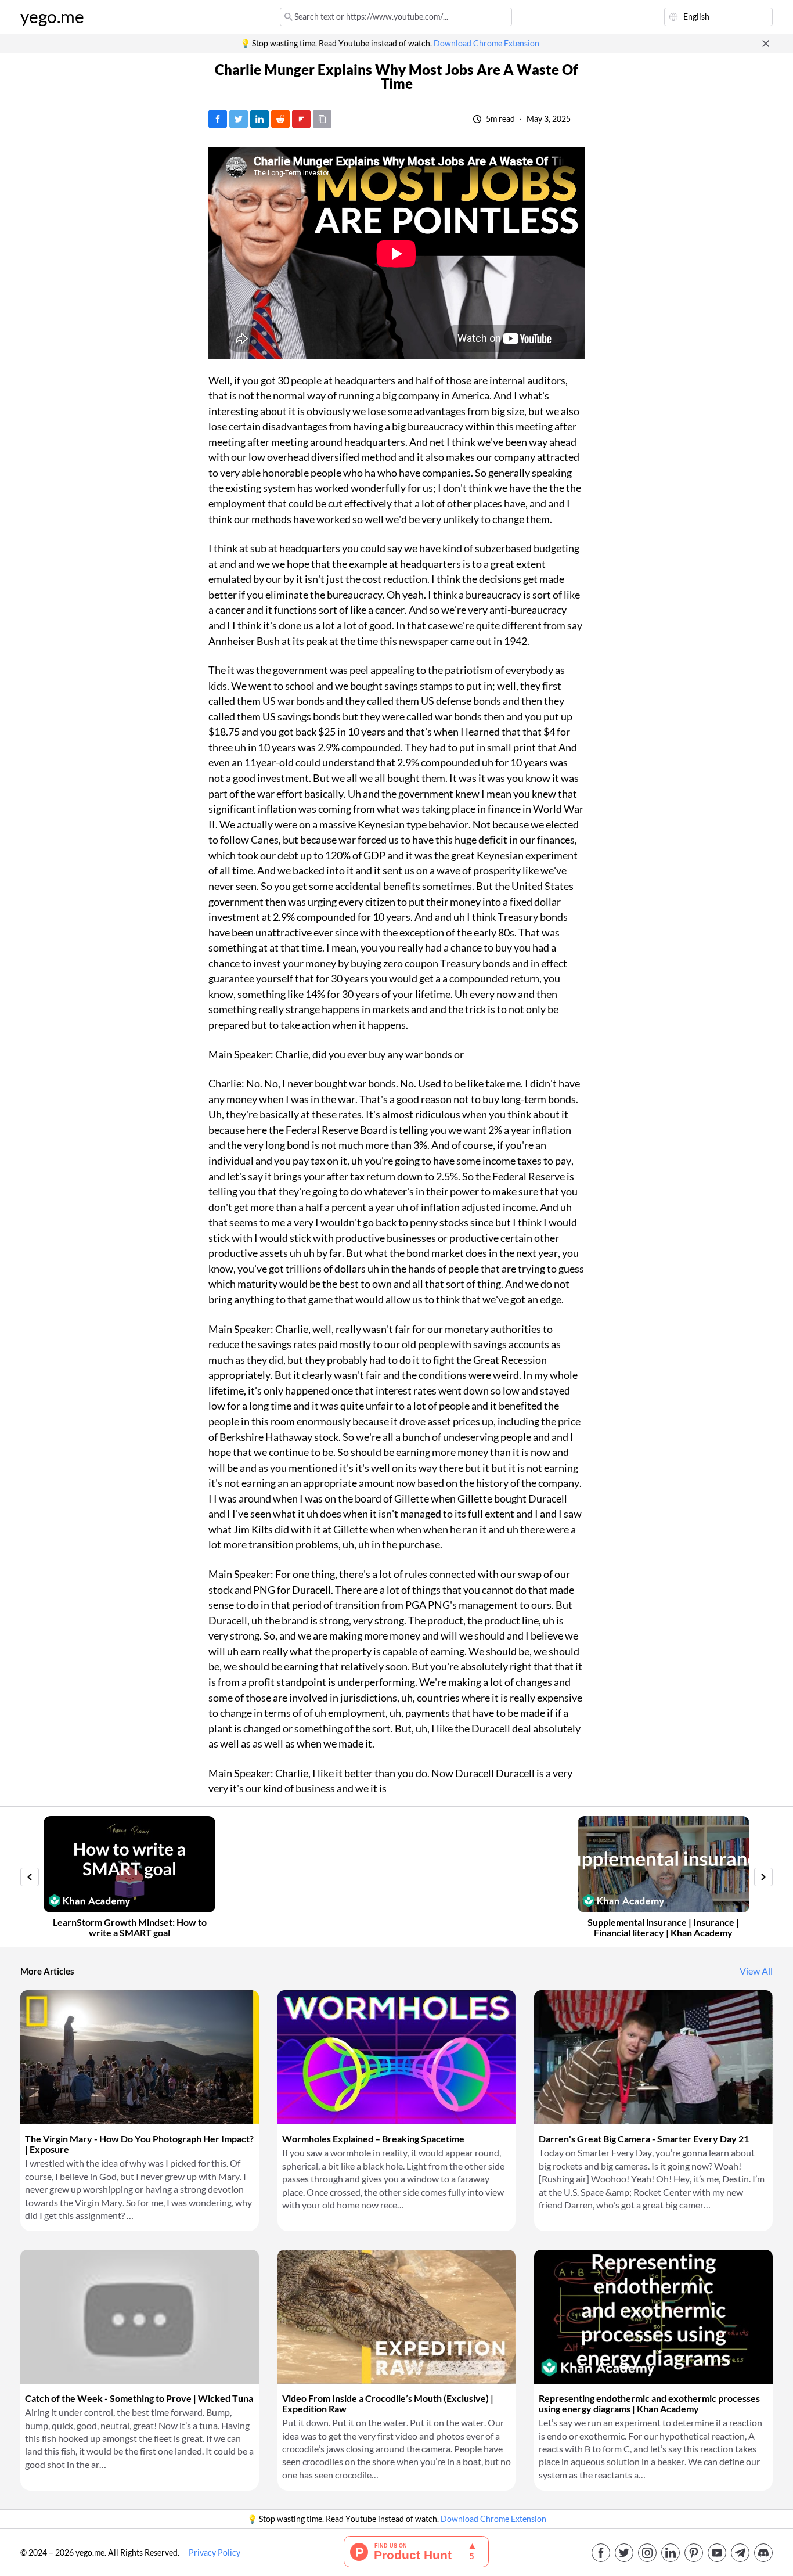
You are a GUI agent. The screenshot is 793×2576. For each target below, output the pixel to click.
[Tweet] (239, 119)
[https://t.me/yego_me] (740, 2553)
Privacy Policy (215, 2553)
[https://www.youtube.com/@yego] (717, 2553)
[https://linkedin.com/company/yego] (671, 2553)
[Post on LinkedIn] (259, 119)
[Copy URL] (322, 119)
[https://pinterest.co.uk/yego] (694, 2553)
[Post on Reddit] (280, 119)
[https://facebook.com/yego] (601, 2553)
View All (756, 1971)
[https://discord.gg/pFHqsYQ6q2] (763, 2553)
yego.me (52, 17)
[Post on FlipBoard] (301, 119)
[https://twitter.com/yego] (624, 2553)
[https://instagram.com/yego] (647, 2553)
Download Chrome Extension (486, 44)
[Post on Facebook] (218, 119)
